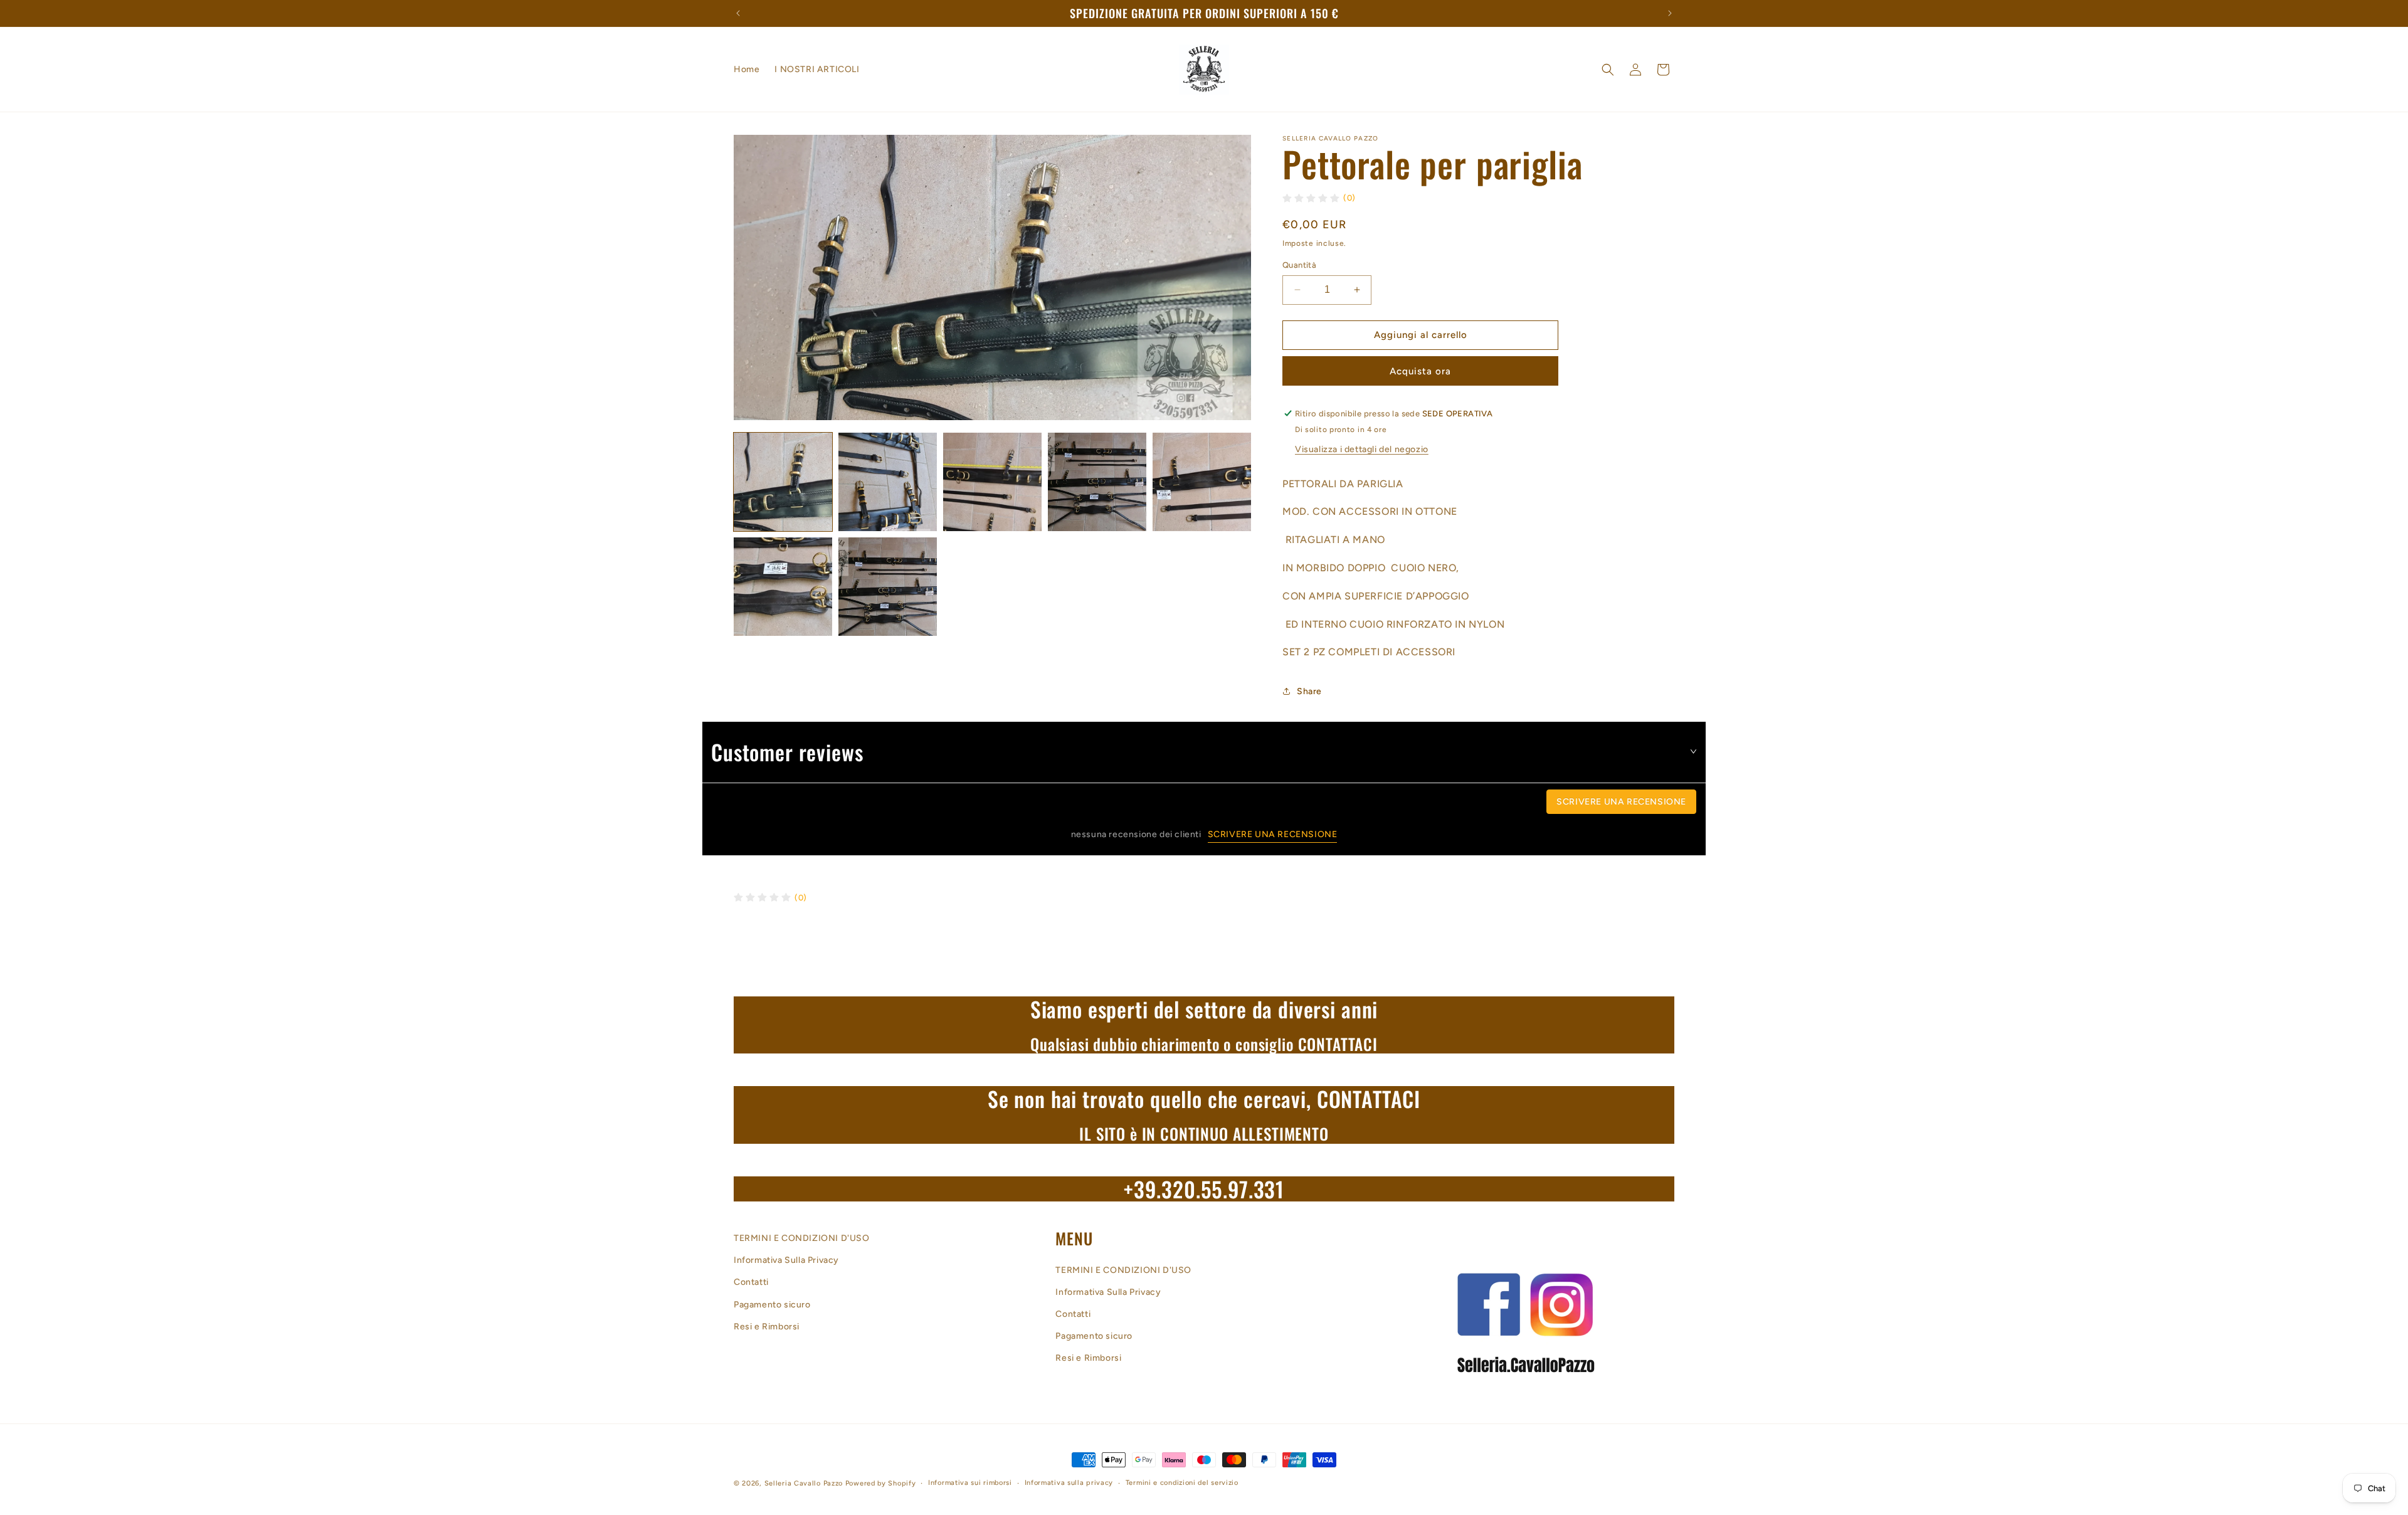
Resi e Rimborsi (767, 1327)
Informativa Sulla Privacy (786, 1261)
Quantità (1299, 265)
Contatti (751, 1283)
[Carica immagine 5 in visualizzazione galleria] (1202, 482)
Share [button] (1309, 691)
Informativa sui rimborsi (970, 1483)
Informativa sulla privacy (1069, 1483)
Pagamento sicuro (772, 1305)
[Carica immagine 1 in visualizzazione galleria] (783, 482)
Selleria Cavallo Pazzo (804, 1483)
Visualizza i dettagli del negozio (1362, 449)
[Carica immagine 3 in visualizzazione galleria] (992, 482)
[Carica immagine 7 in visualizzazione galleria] (888, 587)
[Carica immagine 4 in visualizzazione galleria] (1097, 482)
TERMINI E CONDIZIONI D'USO (802, 1238)
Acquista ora (1420, 371)
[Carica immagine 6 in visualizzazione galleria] (783, 587)
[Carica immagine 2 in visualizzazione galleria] (888, 482)
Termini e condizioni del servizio (1182, 1483)
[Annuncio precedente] (738, 13)
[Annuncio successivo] (1670, 13)
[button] (1608, 70)
